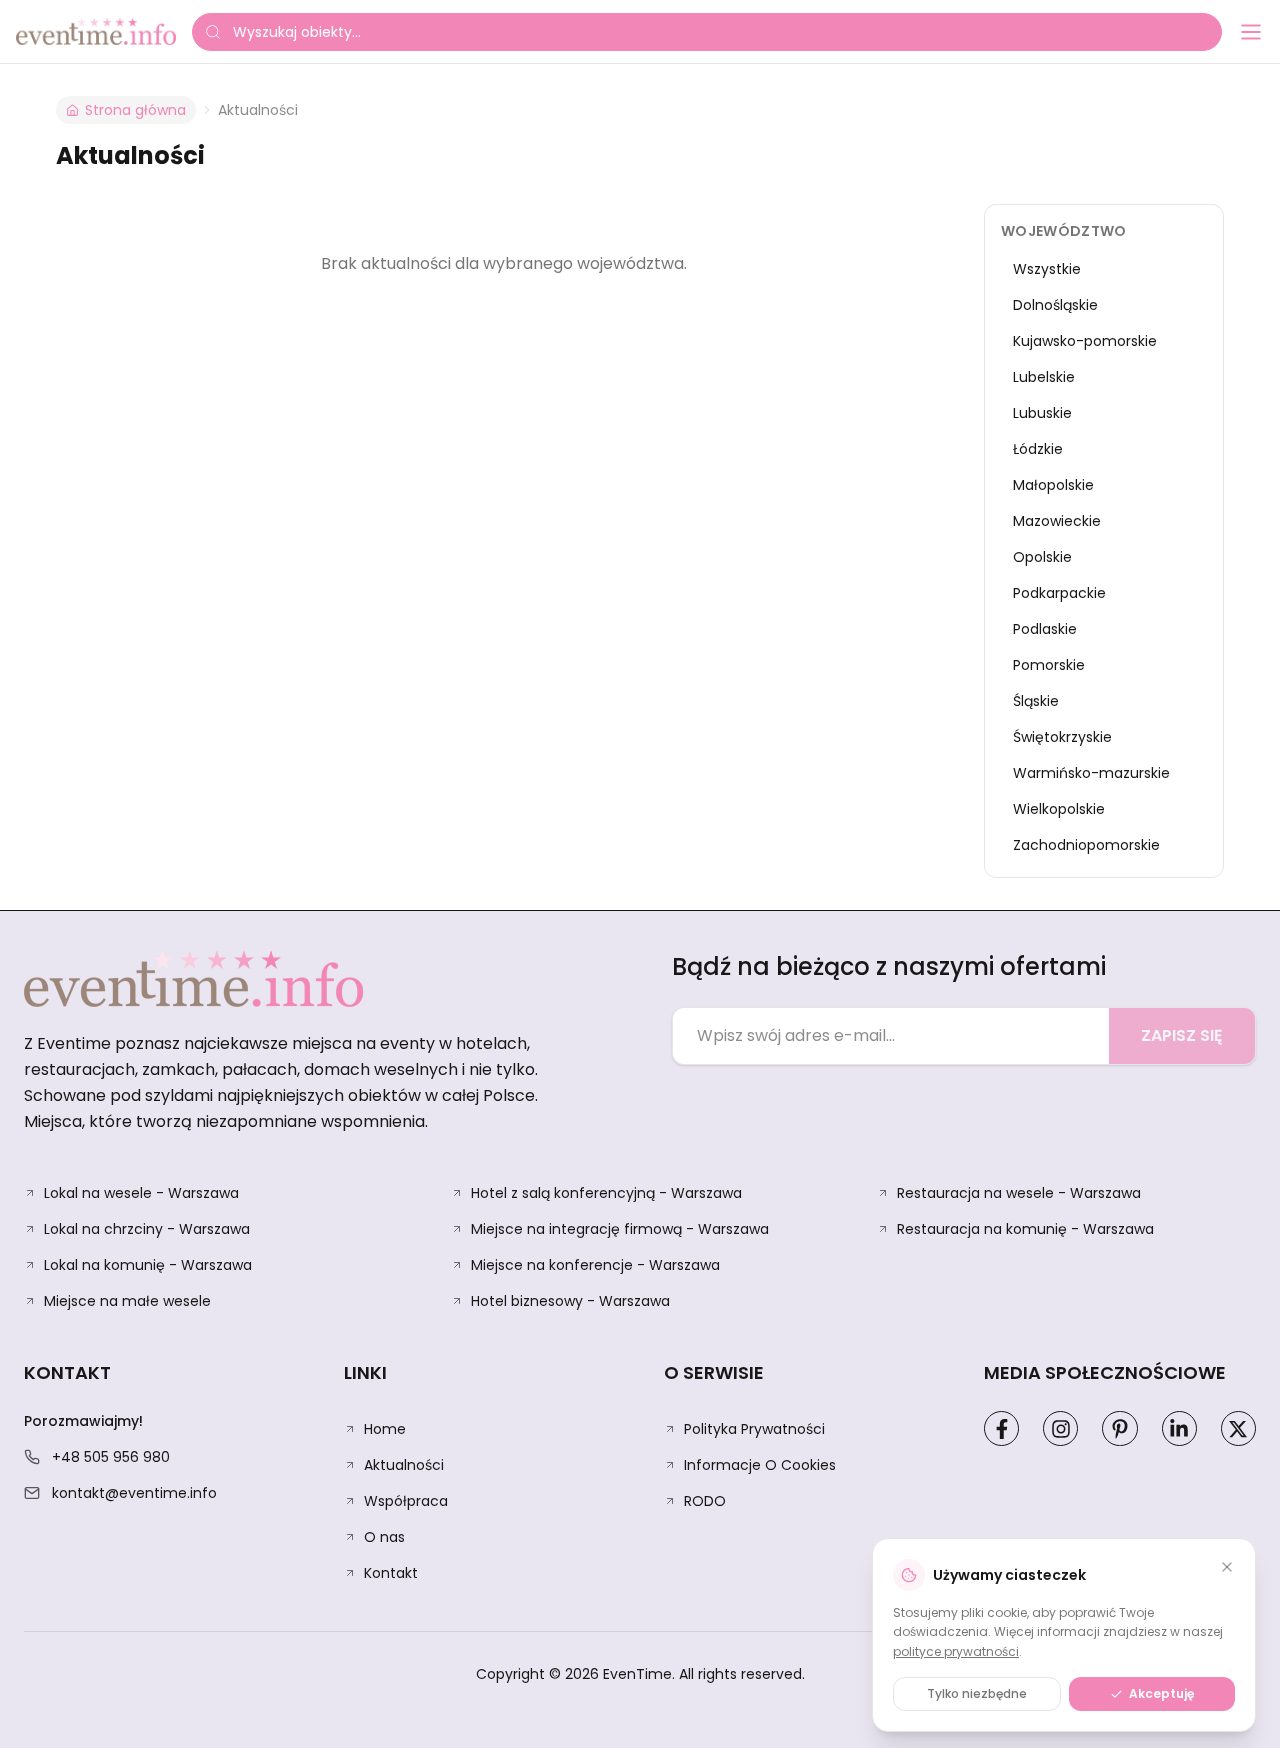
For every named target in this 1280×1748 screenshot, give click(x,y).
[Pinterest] (1119, 1428)
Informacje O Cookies (760, 1465)
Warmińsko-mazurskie (1091, 773)
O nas (384, 1537)
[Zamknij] (1227, 1567)
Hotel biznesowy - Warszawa (570, 1301)
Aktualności (404, 1465)
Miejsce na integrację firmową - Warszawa (620, 1229)
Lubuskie (1042, 413)
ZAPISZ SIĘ (1182, 1035)
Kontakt (391, 1573)
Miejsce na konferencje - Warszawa (595, 1265)
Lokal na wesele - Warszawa (141, 1193)
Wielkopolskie (1059, 809)
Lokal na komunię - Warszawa (148, 1265)
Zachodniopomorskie (1086, 845)
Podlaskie (1045, 629)
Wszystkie (1047, 269)
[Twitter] (1238, 1428)
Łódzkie (1038, 449)
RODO (705, 1501)
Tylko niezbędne (977, 1693)
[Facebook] (1001, 1428)
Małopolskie (1053, 485)
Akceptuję (1161, 1693)
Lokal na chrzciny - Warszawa (147, 1229)
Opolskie (1042, 557)
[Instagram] (1060, 1428)
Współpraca (406, 1501)
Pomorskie (1049, 665)
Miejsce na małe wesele (127, 1301)
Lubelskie (1044, 377)
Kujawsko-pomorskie (1085, 341)
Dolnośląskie (1055, 305)
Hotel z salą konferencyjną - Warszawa (606, 1193)
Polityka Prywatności (754, 1429)
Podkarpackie (1059, 593)
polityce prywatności (956, 1651)
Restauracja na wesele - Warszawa (1019, 1193)
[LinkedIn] (1179, 1428)
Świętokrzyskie (1062, 737)
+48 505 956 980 (111, 1457)
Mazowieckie (1057, 521)
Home (385, 1429)
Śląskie (1036, 701)
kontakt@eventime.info (134, 1493)
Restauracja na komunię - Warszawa (1025, 1229)
